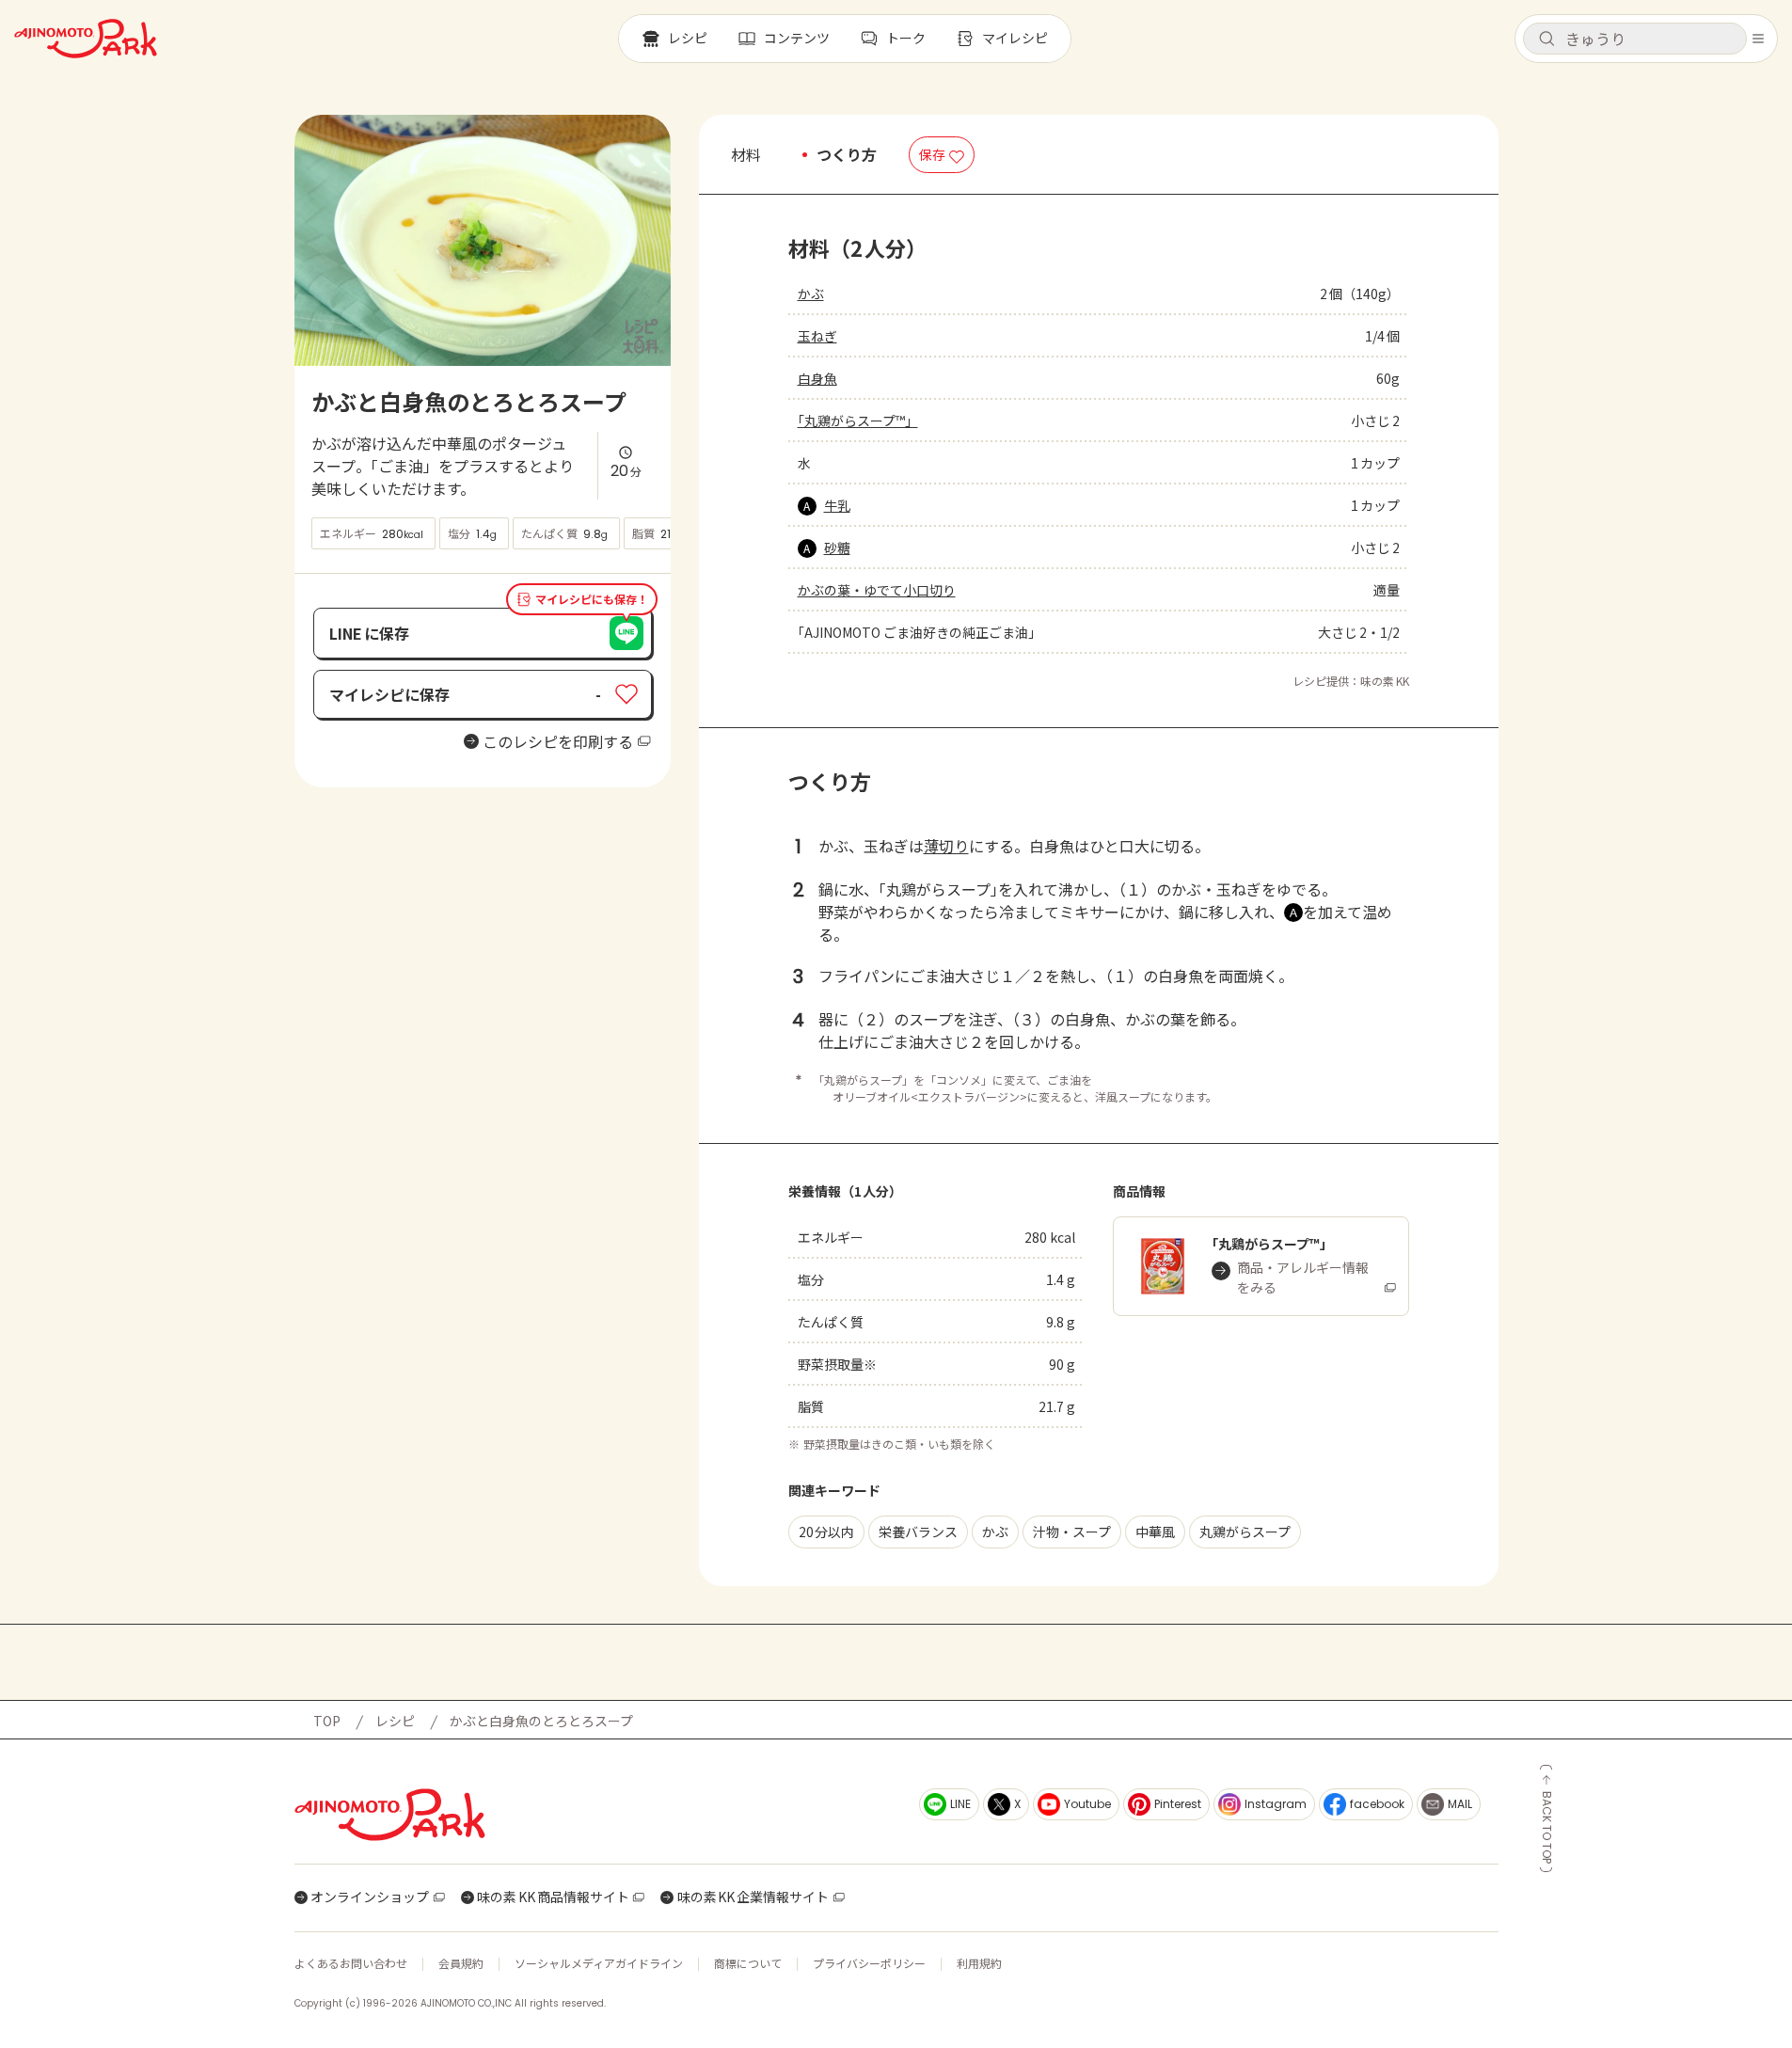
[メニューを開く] (1758, 39)
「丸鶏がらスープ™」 (858, 421)
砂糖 (837, 548)
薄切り (946, 846)
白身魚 (817, 378)
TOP (327, 1721)
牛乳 (837, 505)
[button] (1635, 39)
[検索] (1546, 40)
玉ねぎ (817, 336)
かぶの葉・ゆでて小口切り (877, 590)
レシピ (395, 1721)
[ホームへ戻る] (86, 39)
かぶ (811, 294)
